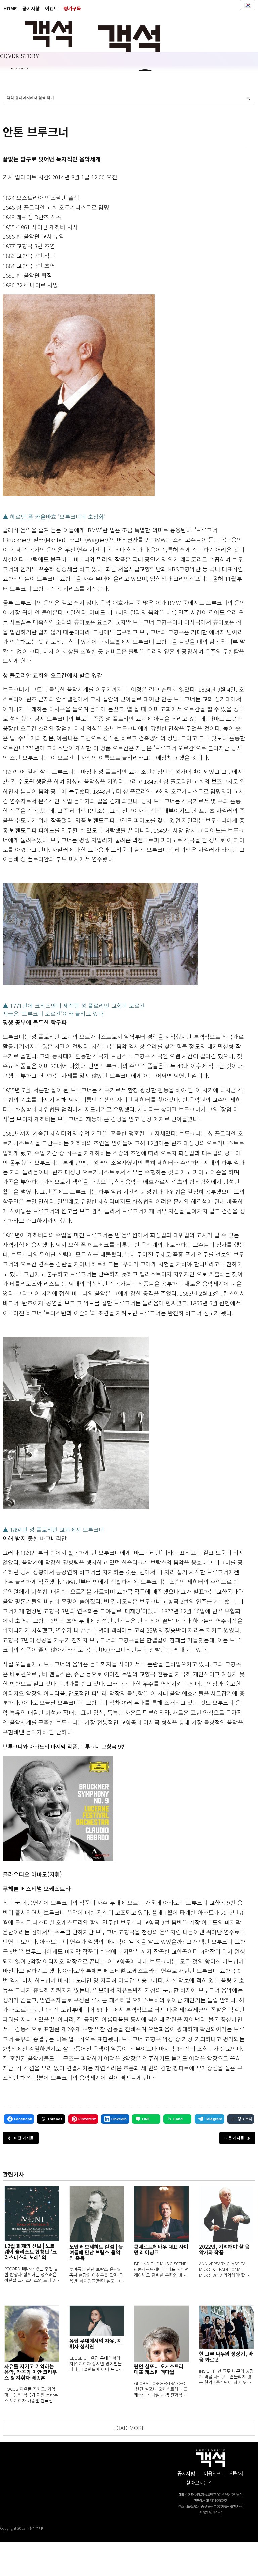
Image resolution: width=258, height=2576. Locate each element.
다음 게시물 (234, 2138)
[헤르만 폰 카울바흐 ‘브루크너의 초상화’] (79, 395)
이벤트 (52, 8)
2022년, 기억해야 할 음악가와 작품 (224, 2249)
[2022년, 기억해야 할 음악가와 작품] (226, 2214)
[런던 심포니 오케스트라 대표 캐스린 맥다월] (161, 2333)
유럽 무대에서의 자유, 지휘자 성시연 (96, 2343)
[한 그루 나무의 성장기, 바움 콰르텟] (226, 2327)
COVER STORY (20, 56)
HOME (10, 8)
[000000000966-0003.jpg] (58, 1808)
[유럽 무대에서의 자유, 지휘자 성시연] (97, 2321)
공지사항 (31, 8)
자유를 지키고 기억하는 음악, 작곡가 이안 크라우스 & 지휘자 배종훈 (31, 2372)
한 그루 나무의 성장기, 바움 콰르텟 (226, 2357)
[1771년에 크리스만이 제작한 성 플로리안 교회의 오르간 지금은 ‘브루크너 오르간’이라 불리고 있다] (100, 934)
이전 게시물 (24, 2138)
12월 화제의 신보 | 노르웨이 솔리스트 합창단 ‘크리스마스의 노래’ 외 (31, 2251)
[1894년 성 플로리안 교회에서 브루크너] (76, 1423)
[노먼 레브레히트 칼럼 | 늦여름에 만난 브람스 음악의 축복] (97, 2214)
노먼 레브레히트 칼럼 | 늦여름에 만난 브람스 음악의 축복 (96, 2252)
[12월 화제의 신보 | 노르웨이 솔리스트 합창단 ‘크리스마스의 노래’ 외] (32, 2213)
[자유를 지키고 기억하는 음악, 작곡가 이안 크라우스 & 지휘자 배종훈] (32, 2333)
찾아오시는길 (199, 2482)
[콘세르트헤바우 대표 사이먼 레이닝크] (161, 2214)
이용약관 (212, 2473)
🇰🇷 (248, 5)
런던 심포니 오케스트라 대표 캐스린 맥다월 (159, 2369)
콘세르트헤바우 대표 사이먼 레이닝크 (161, 2249)
